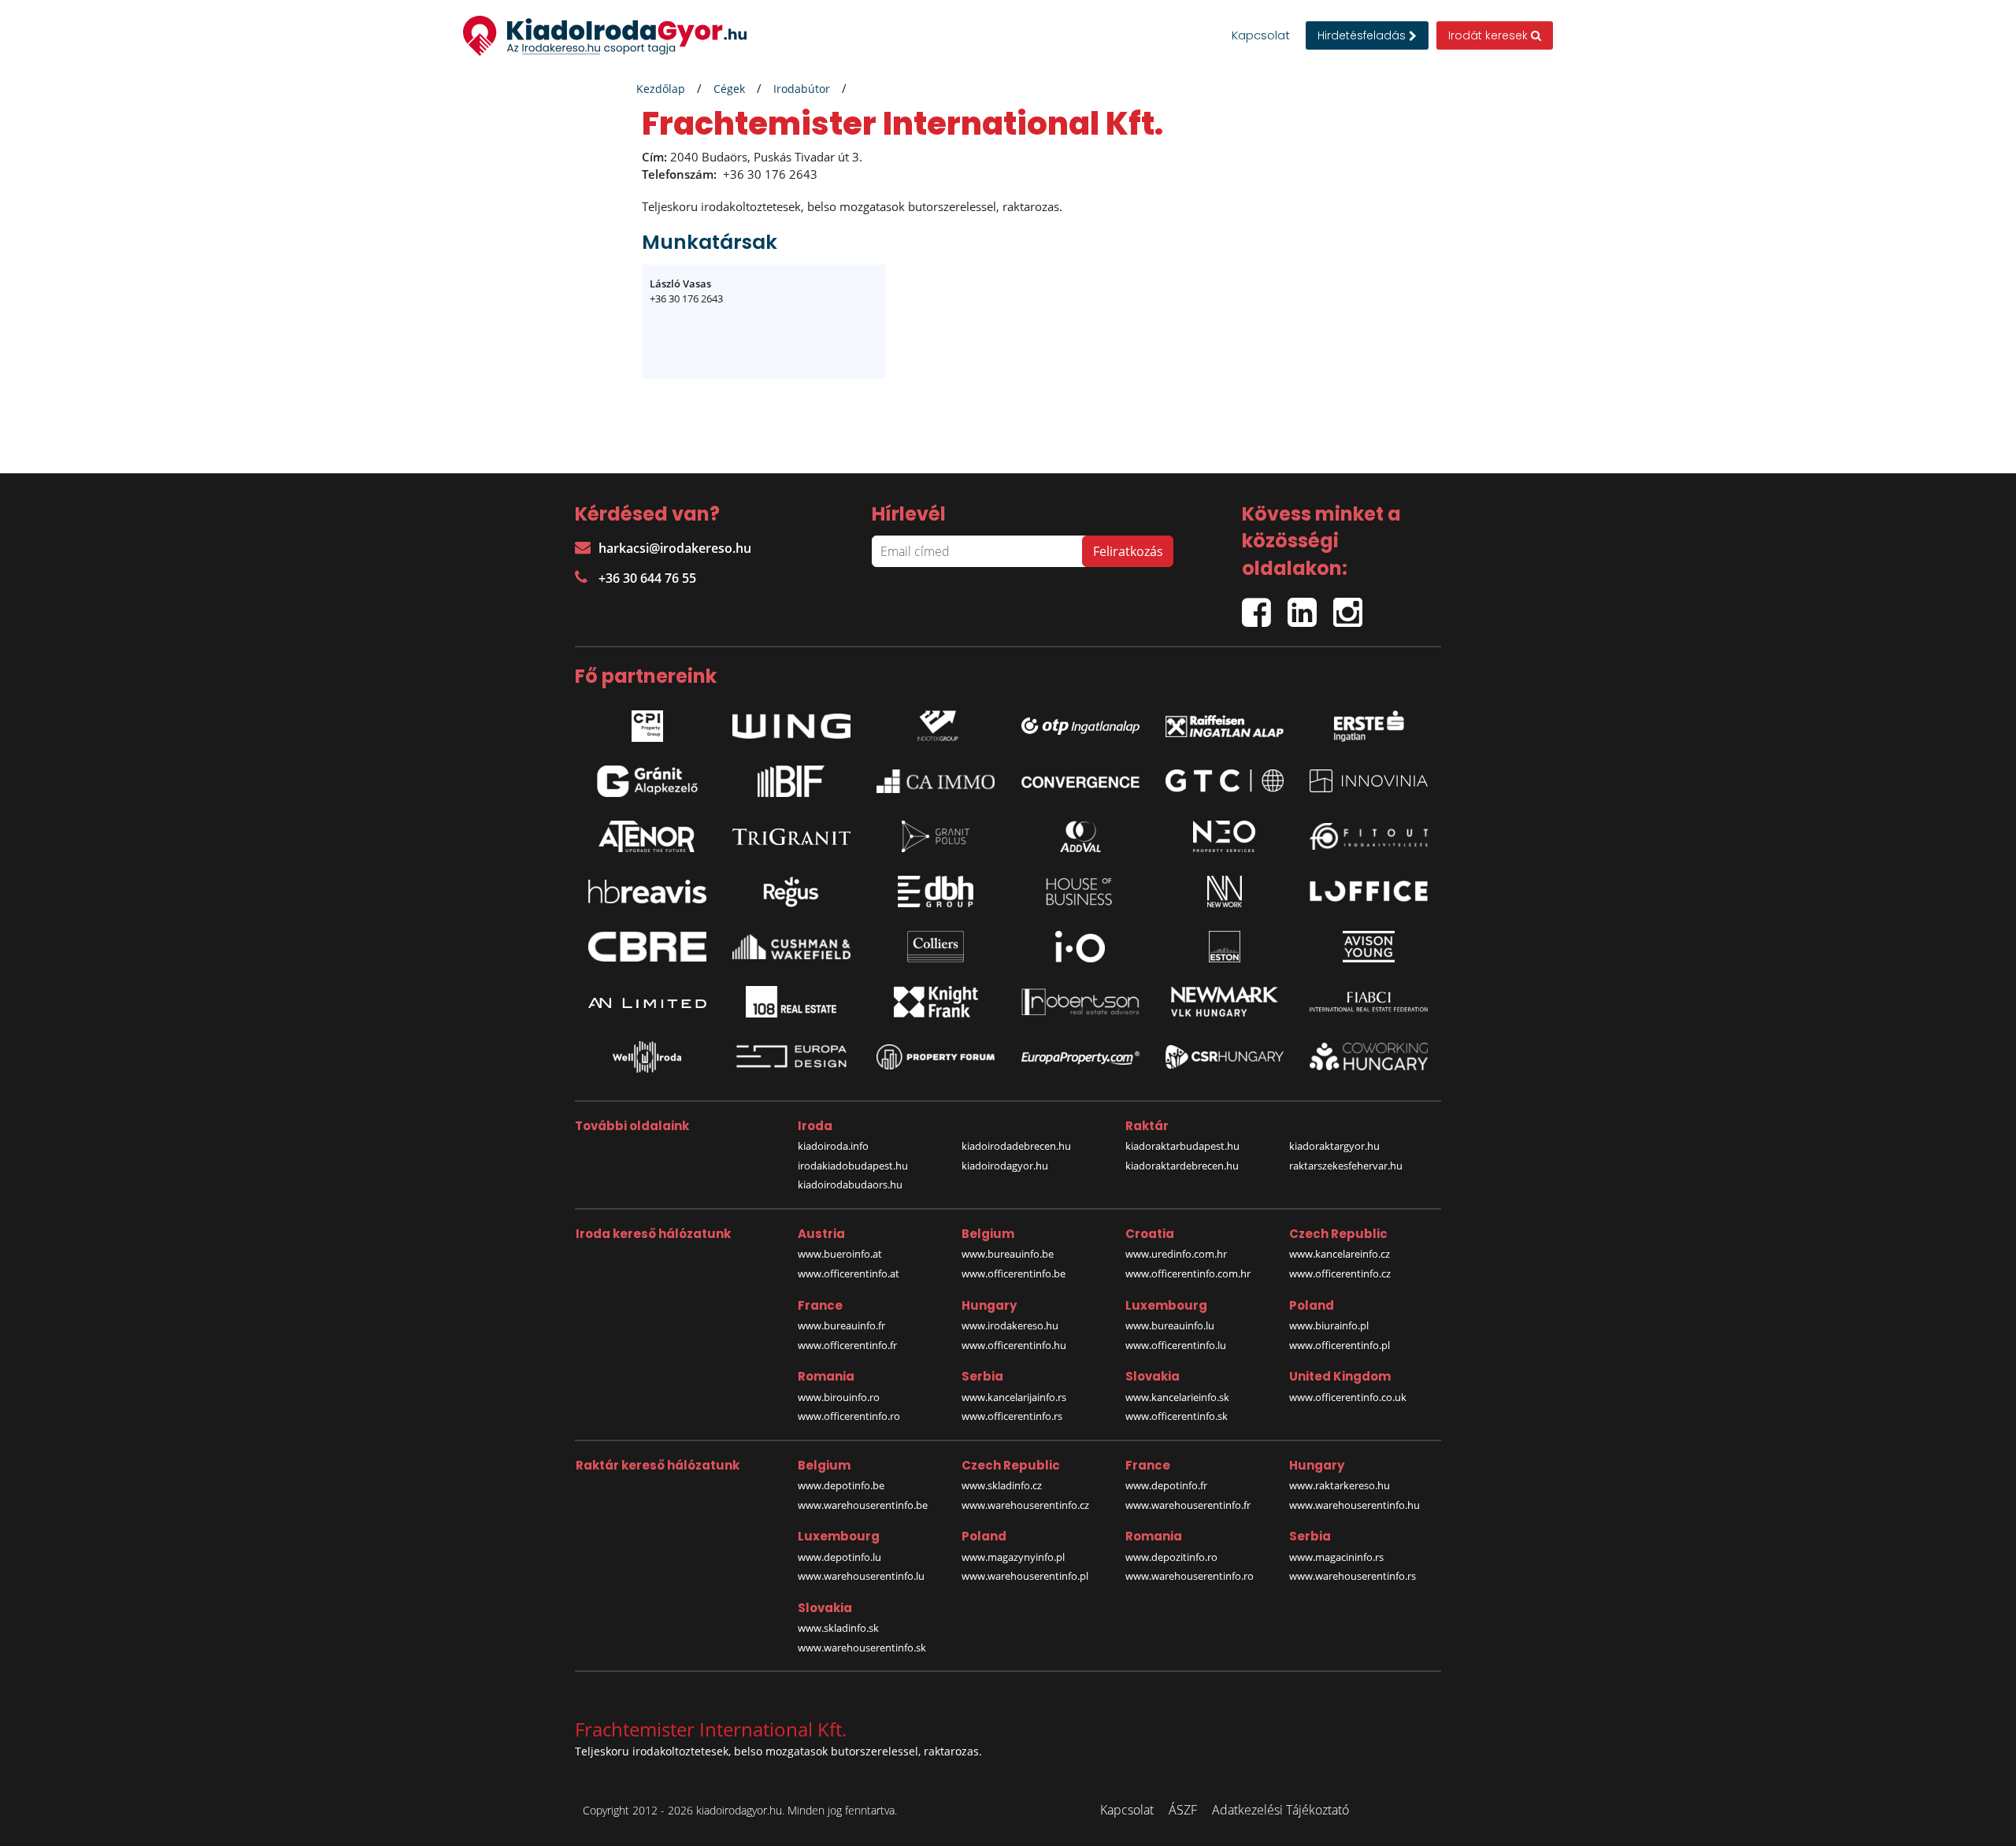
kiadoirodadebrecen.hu (1016, 1146)
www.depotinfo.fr (1166, 1485)
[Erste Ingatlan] (1369, 722)
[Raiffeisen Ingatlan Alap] (1225, 722)
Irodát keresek (1490, 35)
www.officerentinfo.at (849, 1273)
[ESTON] (1225, 947)
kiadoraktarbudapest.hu (1182, 1146)
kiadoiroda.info (833, 1146)
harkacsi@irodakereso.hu (675, 548)
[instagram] (1352, 606)
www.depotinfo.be (841, 1485)
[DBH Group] (936, 891)
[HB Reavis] (647, 891)
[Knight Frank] (936, 1002)
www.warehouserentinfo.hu (1354, 1505)
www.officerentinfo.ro (849, 1416)
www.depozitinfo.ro (1171, 1557)
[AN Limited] (647, 1002)
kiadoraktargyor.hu (1334, 1146)
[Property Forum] (936, 1057)
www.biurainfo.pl (1329, 1325)
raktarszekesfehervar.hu (1346, 1166)
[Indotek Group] (936, 722)
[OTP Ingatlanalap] (1080, 722)
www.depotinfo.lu (839, 1557)
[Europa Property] (1080, 1057)
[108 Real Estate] (791, 1002)
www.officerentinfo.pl (1340, 1345)
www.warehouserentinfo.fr (1188, 1505)
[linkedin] (1310, 606)
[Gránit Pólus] (936, 836)
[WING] (791, 722)
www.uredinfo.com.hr (1176, 1254)
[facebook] (1265, 606)
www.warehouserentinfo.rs (1353, 1576)
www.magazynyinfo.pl (1013, 1557)
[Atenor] (647, 836)
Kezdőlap (661, 89)
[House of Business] (1080, 891)
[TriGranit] (791, 836)
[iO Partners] (1080, 947)
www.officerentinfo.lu (1176, 1345)
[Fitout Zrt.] (1369, 836)
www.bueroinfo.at (840, 1254)
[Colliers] (936, 947)
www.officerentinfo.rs (1012, 1416)
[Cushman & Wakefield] (791, 947)
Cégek (729, 89)
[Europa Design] (791, 1056)
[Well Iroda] (647, 1057)
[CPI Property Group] (647, 722)
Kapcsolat (1261, 35)
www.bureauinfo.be (1008, 1254)
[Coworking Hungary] (1369, 1056)
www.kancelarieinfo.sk (1177, 1397)
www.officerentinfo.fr (847, 1345)
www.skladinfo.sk (838, 1628)
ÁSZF (1183, 1810)
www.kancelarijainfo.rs (1014, 1397)
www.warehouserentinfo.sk (862, 1648)
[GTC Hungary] (1225, 781)
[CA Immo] (936, 781)
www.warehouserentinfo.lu (861, 1576)
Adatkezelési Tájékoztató (1280, 1810)
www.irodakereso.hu (1010, 1325)
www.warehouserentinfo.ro (1190, 1576)
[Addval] (1080, 836)
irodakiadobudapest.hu (853, 1166)
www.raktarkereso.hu (1340, 1485)
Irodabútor (802, 89)
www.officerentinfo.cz (1340, 1273)
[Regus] (791, 891)
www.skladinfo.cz (1002, 1485)
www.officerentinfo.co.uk (1348, 1397)
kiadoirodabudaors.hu (850, 1184)
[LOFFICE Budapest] (1369, 891)
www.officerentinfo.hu (1014, 1345)
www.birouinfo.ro (839, 1397)
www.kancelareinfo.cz (1340, 1254)
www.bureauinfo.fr (841, 1325)
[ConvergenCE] (1080, 781)
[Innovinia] (1369, 781)
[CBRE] (647, 947)
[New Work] (1225, 891)
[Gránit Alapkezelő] (647, 781)
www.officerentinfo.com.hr (1188, 1273)
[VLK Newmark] (1225, 1002)
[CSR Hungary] (1225, 1057)
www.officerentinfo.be (1014, 1273)
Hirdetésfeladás (1363, 35)
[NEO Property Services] (1225, 836)
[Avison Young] (1369, 947)
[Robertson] (1080, 1002)
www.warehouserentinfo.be (863, 1505)
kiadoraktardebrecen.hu (1182, 1166)
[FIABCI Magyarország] (1369, 1002)
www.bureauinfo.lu (1170, 1325)
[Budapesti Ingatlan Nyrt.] (791, 781)
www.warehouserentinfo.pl (1025, 1576)
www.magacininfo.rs (1336, 1557)
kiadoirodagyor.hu (1005, 1166)
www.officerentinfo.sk (1177, 1416)
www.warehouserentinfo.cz (1025, 1505)
